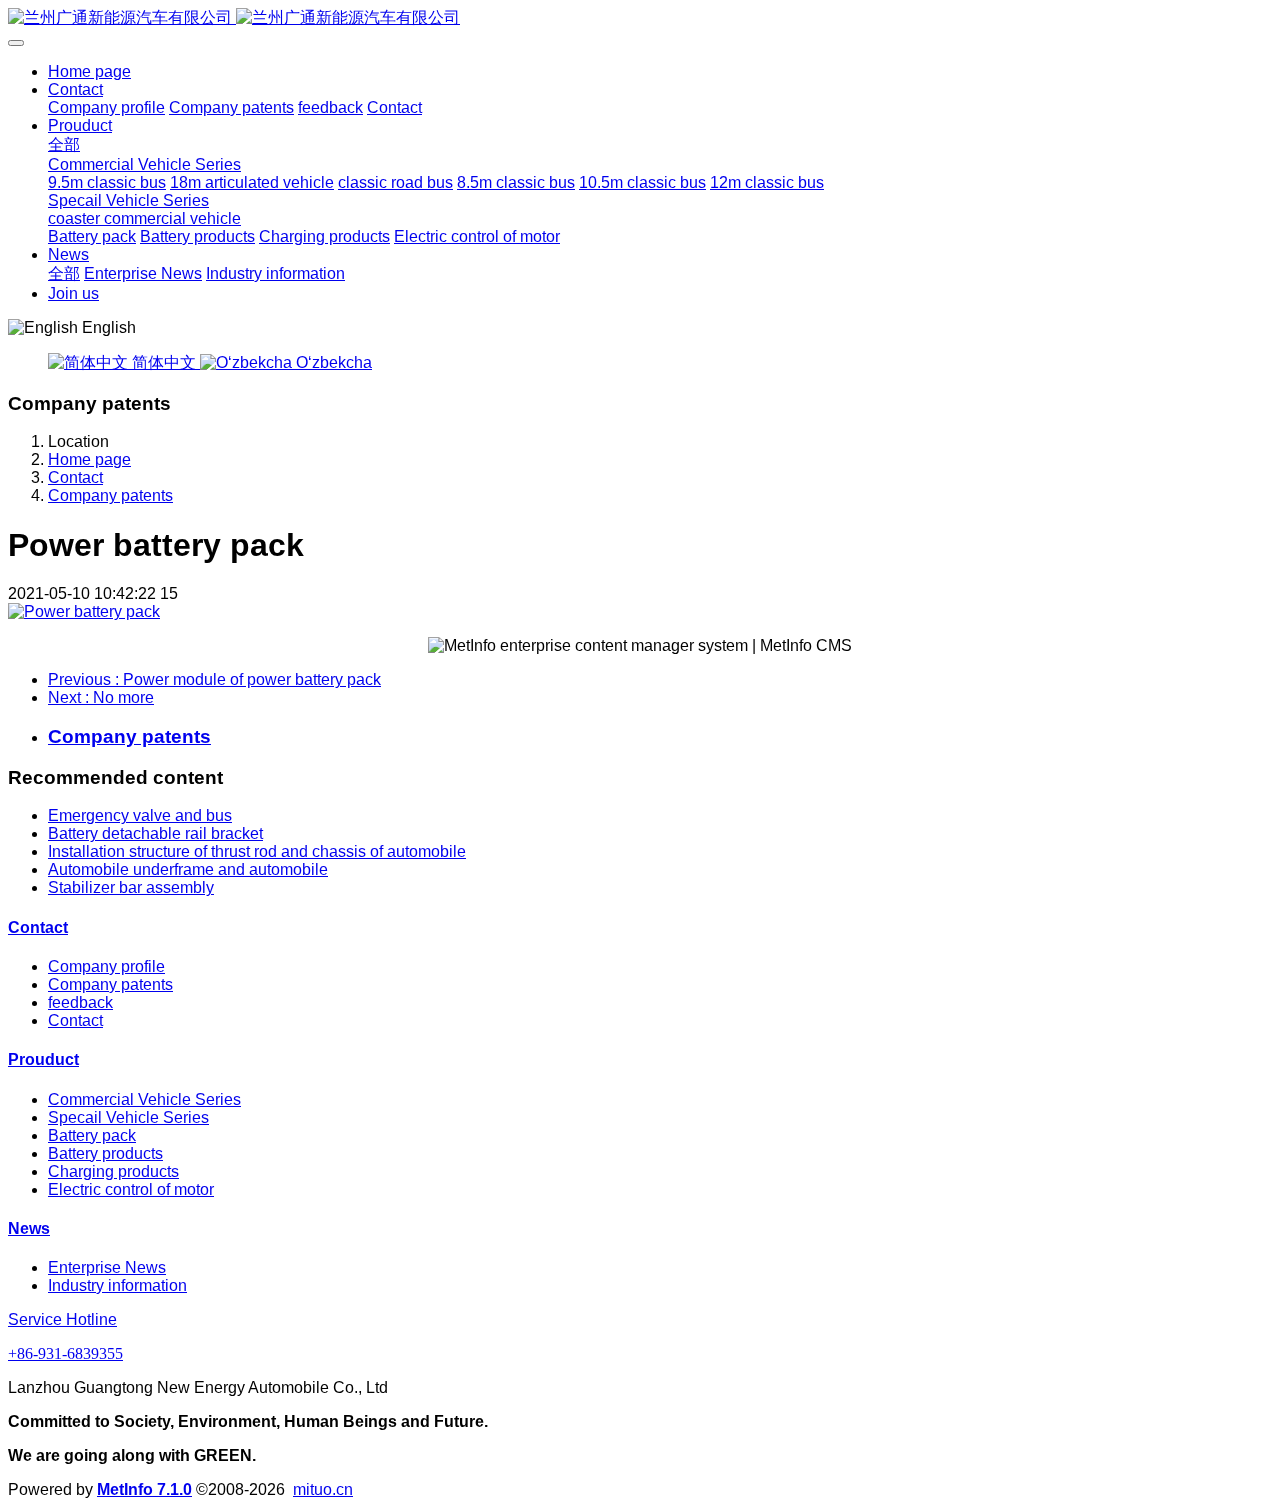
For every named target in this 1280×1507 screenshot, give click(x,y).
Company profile (106, 966)
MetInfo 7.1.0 (144, 1489)
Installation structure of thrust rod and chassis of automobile (257, 851)
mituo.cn (323, 1489)
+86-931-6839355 (65, 1353)
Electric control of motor (131, 1189)
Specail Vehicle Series (128, 1117)
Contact (75, 477)
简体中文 (164, 362)
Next (101, 697)
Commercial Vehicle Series (144, 1099)
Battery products (105, 1153)
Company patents (110, 495)
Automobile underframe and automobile (188, 869)
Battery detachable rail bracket (155, 833)
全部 (64, 144)
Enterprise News (107, 1267)
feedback (80, 1002)
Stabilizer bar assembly (131, 887)
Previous (214, 679)
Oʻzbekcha (332, 362)
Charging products (113, 1171)
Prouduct (43, 1059)
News (29, 1228)
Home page (89, 71)
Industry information (117, 1285)
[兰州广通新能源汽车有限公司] (640, 18)
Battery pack (92, 1135)
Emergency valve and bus (140, 815)
